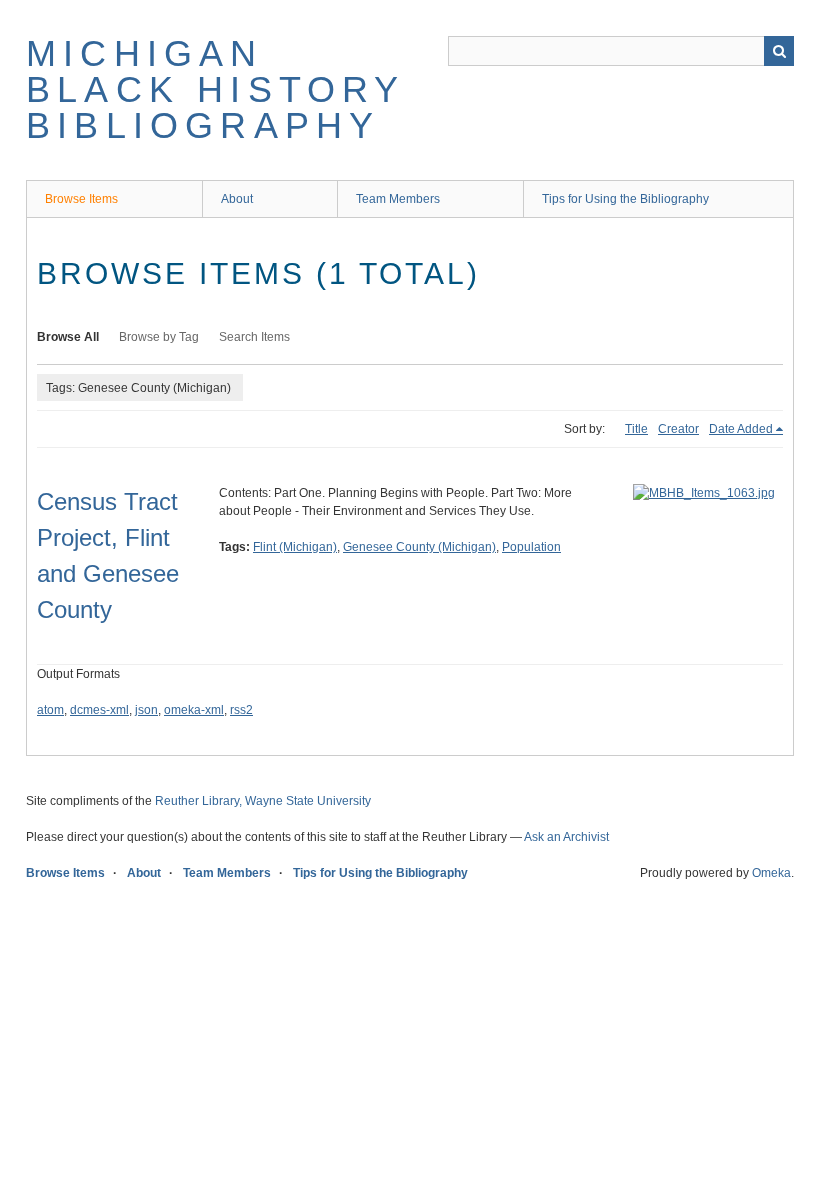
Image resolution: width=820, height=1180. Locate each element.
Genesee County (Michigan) (419, 547)
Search (779, 51)
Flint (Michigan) (295, 547)
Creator (678, 429)
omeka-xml (194, 710)
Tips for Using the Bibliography (625, 199)
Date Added (741, 429)
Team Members (398, 199)
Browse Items (81, 199)
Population (531, 547)
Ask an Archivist (566, 837)
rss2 (241, 710)
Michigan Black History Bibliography (215, 89)
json (146, 710)
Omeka (771, 873)
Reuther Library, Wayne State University (263, 801)
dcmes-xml (99, 710)
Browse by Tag (159, 337)
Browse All (68, 337)
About (237, 199)
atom (50, 710)
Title (636, 429)
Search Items (254, 337)
